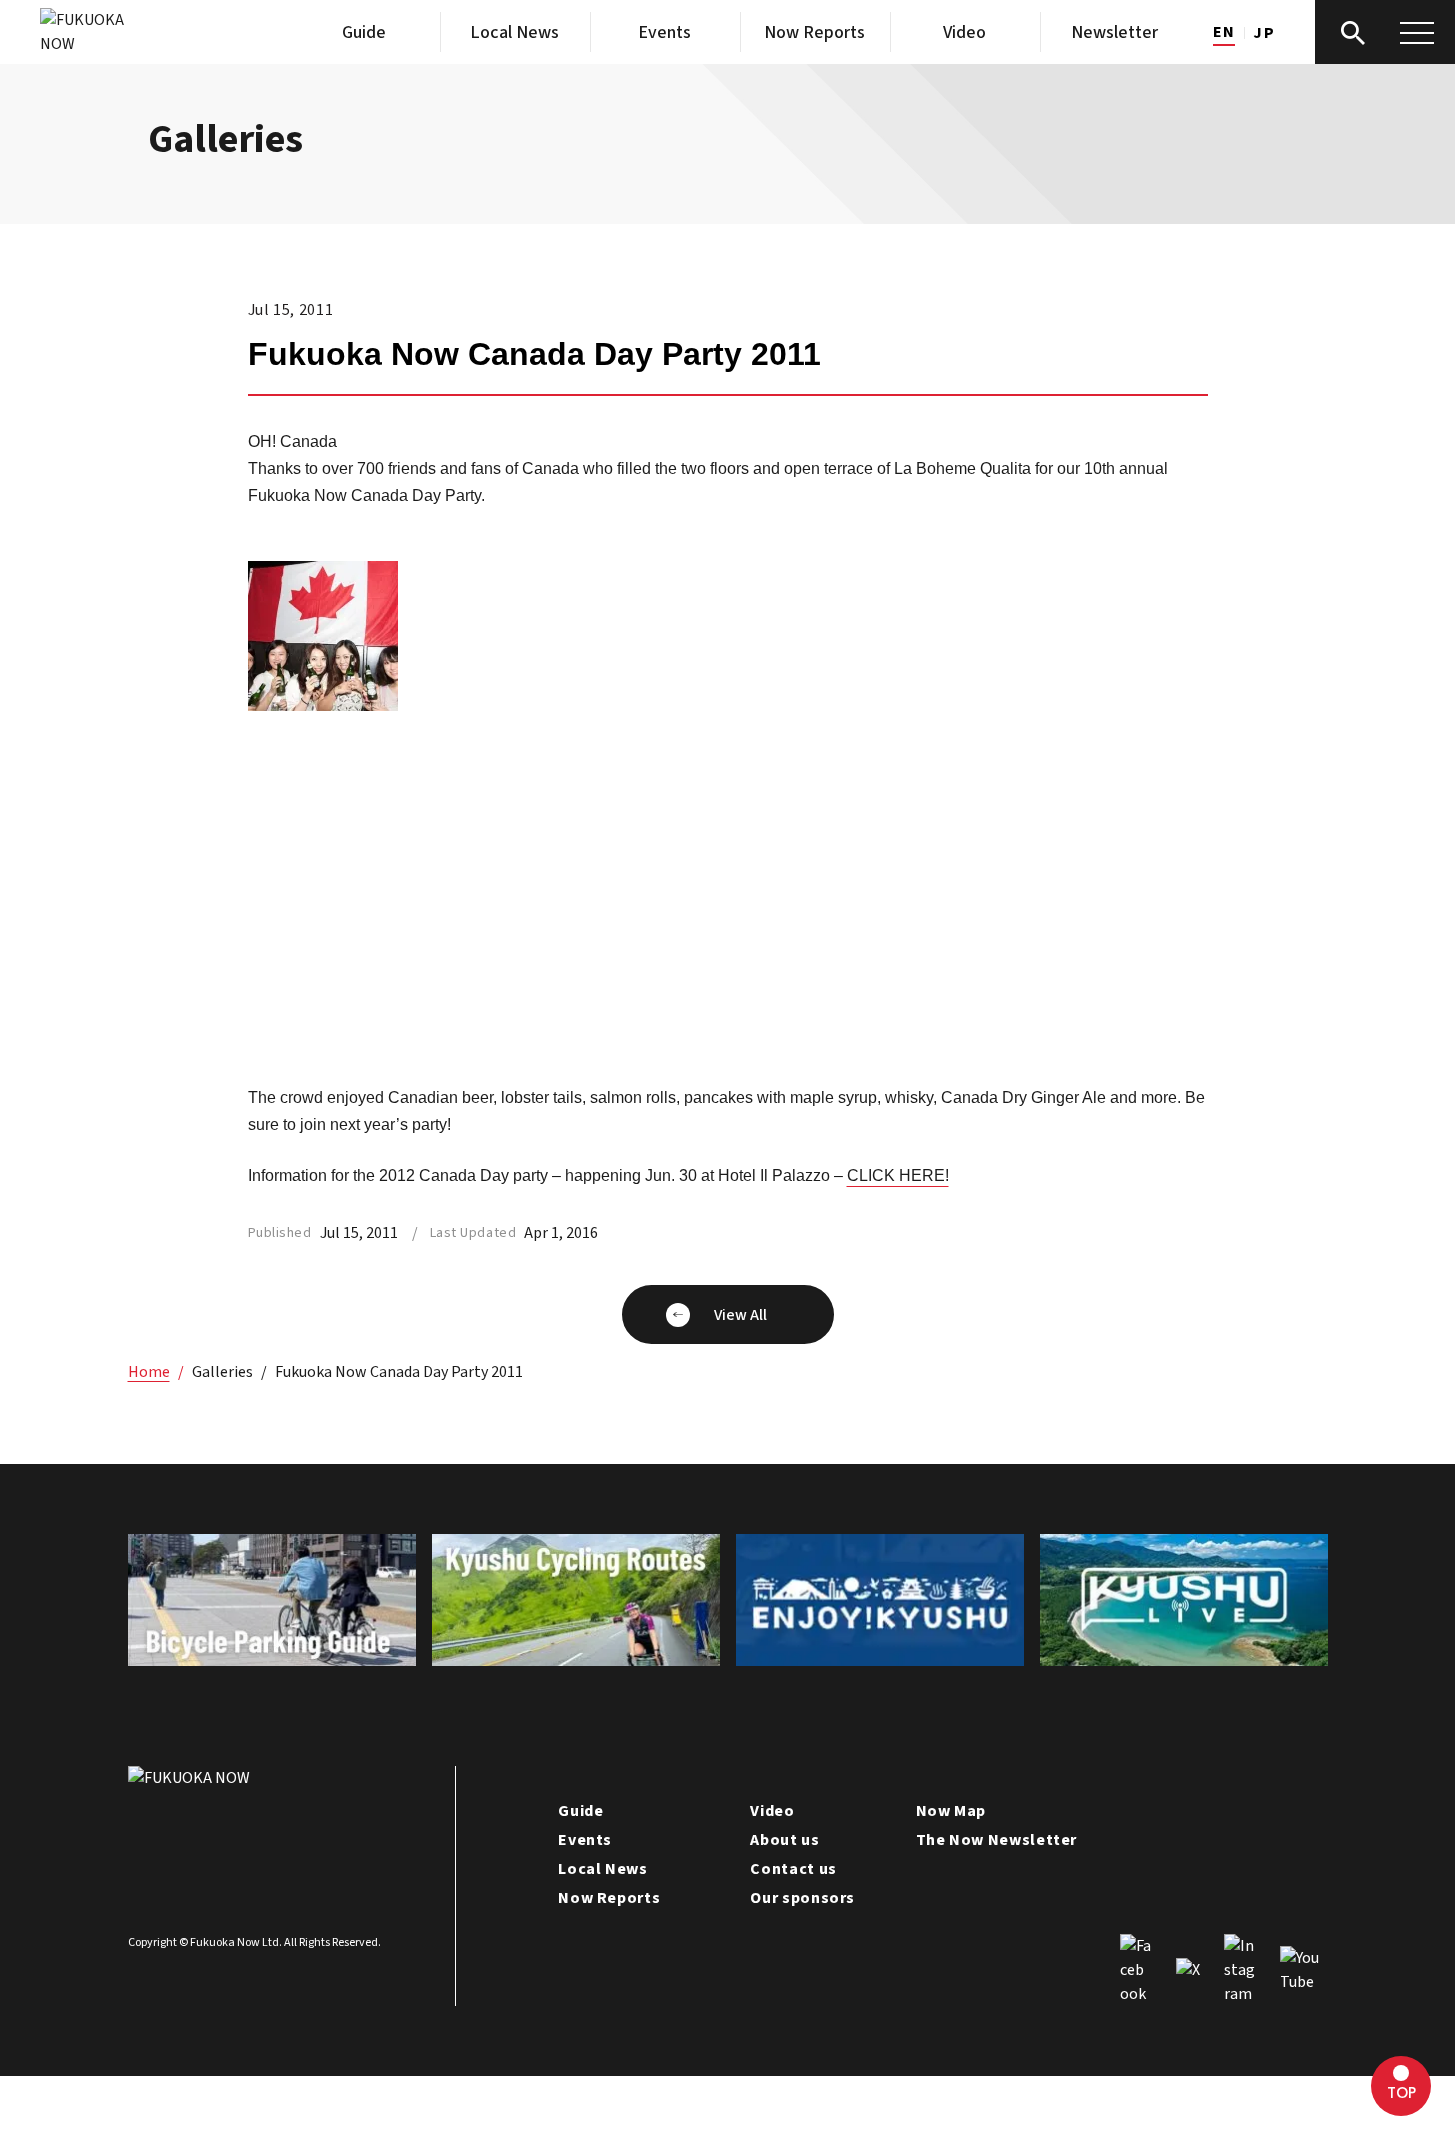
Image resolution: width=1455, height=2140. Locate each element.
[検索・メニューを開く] (1385, 32)
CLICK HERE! (898, 1175)
